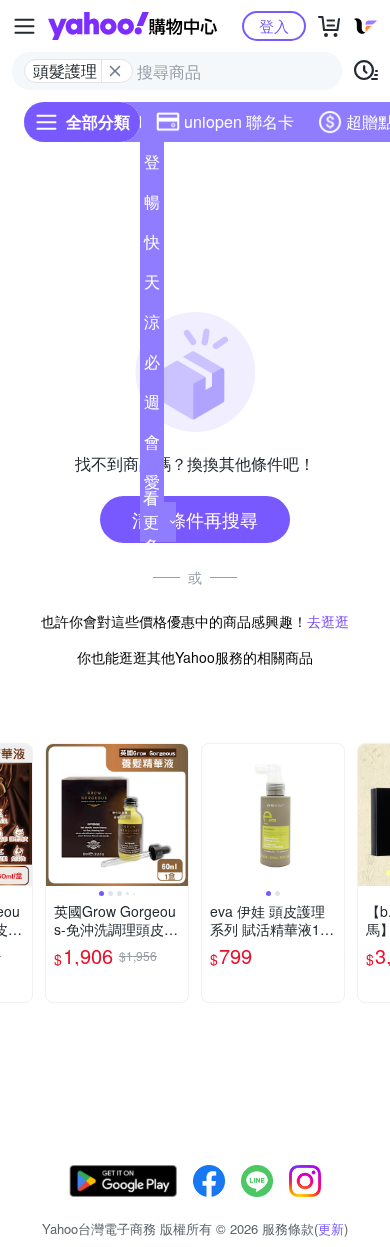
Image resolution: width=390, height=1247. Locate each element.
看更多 (151, 521)
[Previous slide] (59, 815)
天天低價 (152, 286)
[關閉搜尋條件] (115, 71)
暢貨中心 (152, 206)
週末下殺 (152, 406)
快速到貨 (152, 246)
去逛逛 (328, 621)
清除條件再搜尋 (195, 519)
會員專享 (152, 446)
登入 (274, 25)
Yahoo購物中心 (132, 26)
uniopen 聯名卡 (239, 121)
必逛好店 (152, 366)
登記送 (152, 166)
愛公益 (152, 486)
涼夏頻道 (152, 326)
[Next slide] (19, 815)
